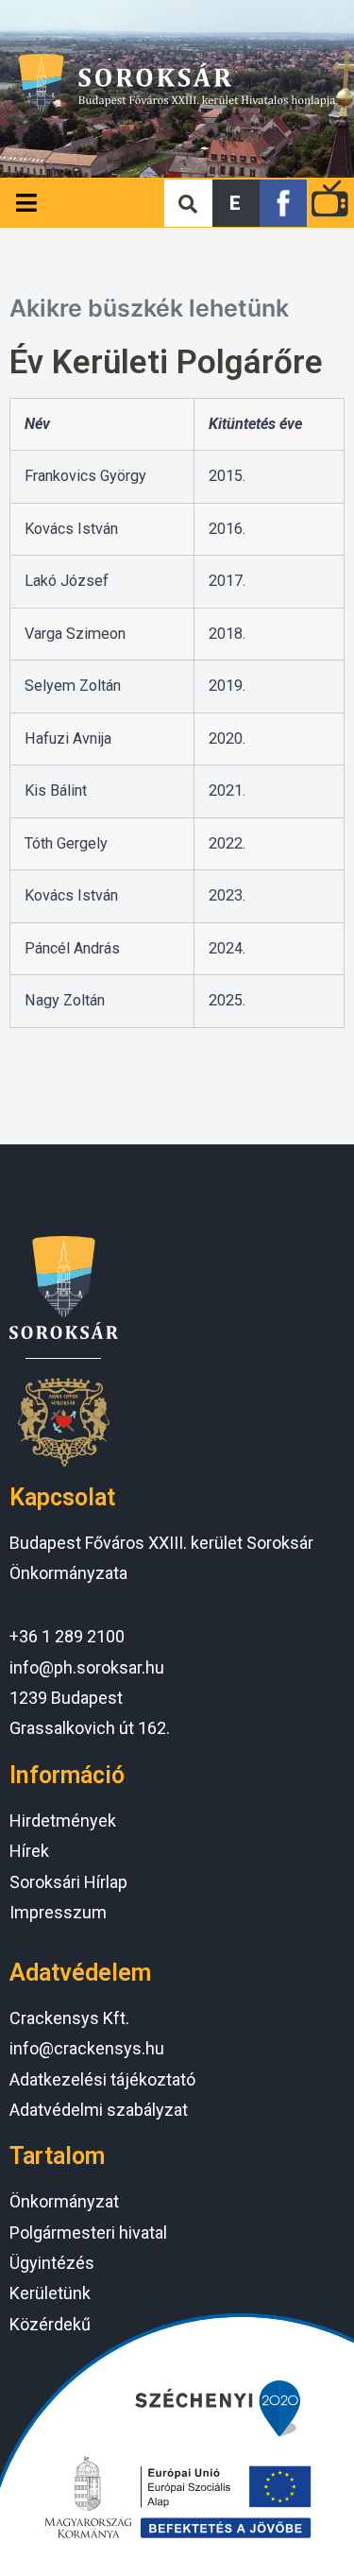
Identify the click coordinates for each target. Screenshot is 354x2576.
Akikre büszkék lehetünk (149, 308)
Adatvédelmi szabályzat (99, 2110)
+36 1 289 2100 (67, 1636)
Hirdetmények (63, 1820)
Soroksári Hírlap (68, 1882)
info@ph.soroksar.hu (87, 1667)
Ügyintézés (52, 2263)
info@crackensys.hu (87, 2048)
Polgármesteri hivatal (88, 2233)
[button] (236, 203)
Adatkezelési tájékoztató (102, 2079)
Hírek (29, 1851)
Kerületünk (50, 2293)
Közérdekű (50, 2324)
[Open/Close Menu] (26, 203)
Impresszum (58, 1912)
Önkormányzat (64, 2201)
